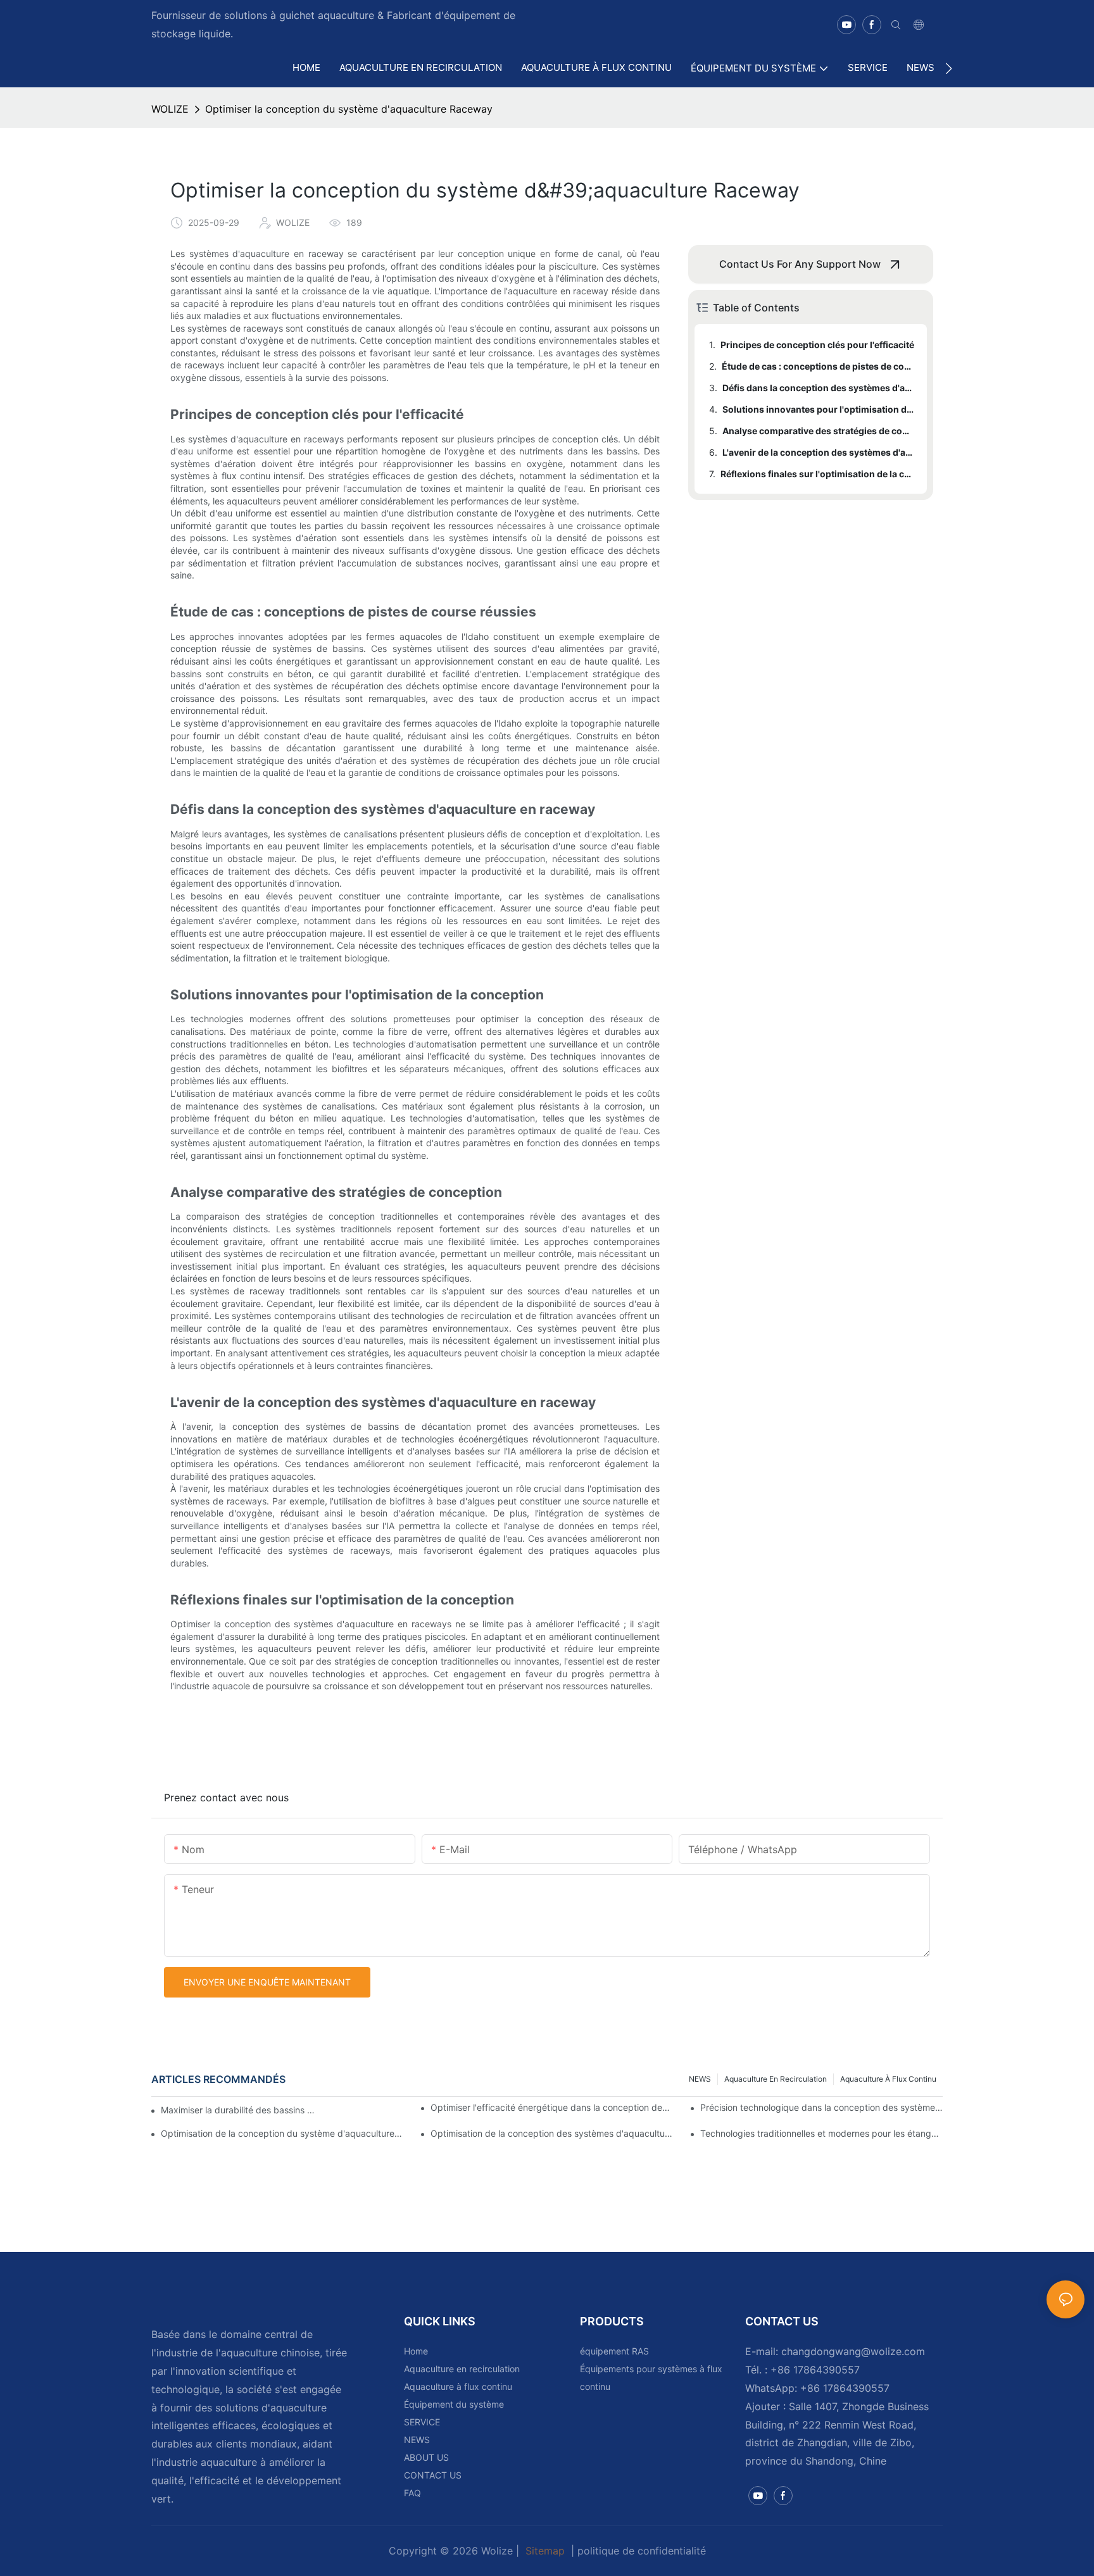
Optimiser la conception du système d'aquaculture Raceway (349, 109)
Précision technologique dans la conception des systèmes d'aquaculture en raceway (821, 2107)
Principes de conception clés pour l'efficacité (817, 345)
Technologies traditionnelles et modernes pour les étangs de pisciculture (821, 2133)
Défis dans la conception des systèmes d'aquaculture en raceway (819, 388)
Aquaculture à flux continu (888, 2079)
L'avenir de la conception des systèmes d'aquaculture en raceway (819, 452)
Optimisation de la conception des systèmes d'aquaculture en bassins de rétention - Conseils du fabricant (552, 2133)
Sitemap (545, 2551)
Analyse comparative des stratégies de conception (819, 431)
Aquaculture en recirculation (776, 2079)
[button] (949, 68)
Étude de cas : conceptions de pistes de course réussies (818, 366)
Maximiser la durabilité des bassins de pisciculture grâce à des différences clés (240, 2110)
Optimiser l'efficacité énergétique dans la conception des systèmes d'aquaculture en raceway (552, 2107)
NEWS (700, 2079)
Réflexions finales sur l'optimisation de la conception (818, 474)
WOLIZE (170, 109)
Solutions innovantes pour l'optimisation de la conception (819, 409)
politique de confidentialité (642, 2551)
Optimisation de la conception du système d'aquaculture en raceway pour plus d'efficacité (282, 2133)
